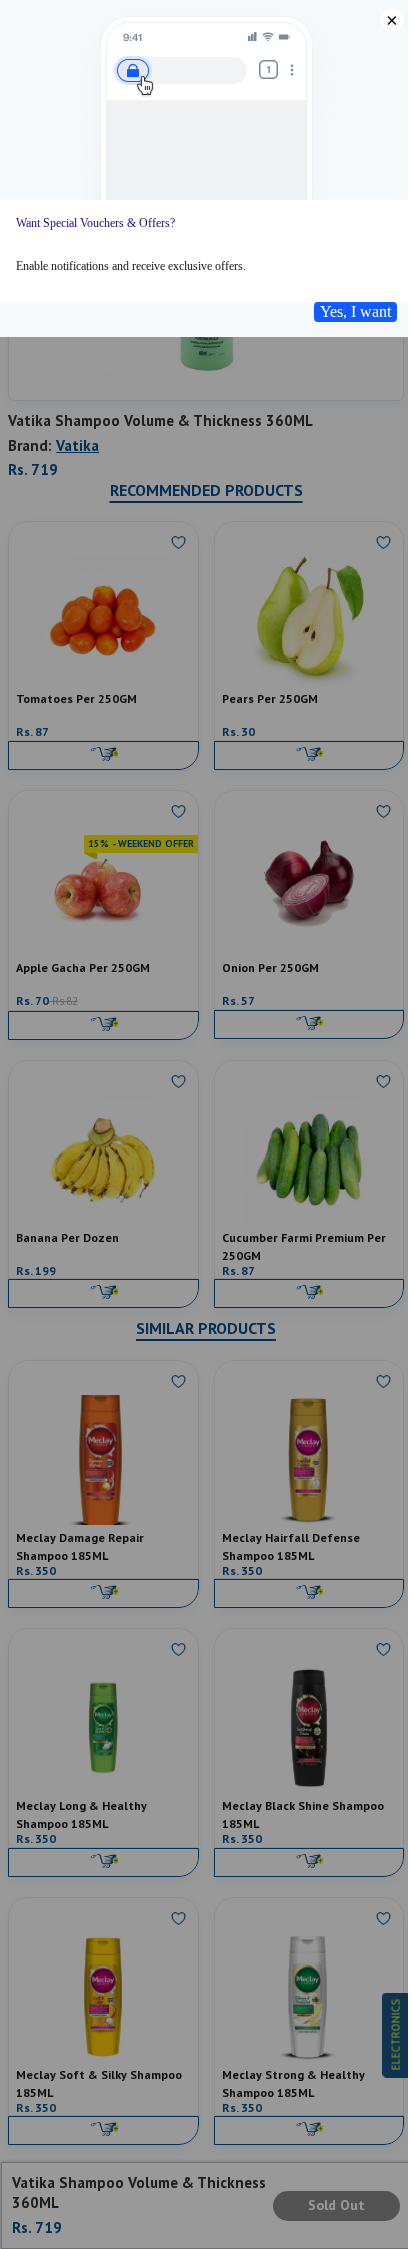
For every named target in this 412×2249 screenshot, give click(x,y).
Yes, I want (355, 311)
